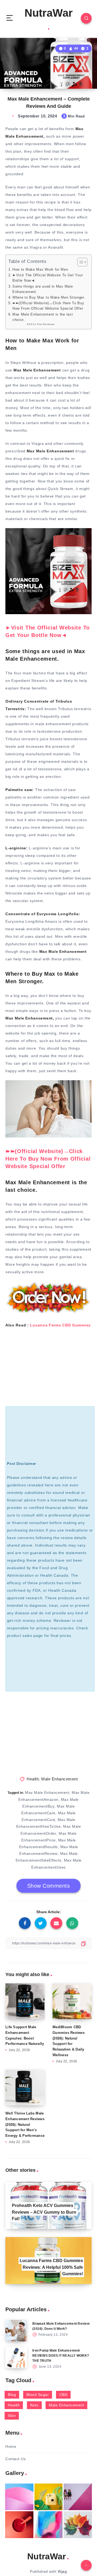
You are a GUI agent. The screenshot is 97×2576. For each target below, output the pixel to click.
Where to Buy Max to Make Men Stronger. (49, 298)
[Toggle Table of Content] (80, 262)
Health (33, 1779)
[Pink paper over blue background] (19, 2497)
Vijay (63, 2571)
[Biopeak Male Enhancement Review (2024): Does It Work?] (16, 2331)
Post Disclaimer (46, 324)
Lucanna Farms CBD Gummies (60, 1325)
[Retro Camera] (49, 2497)
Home (11, 2446)
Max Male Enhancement (47, 1793)
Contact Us (15, 2459)
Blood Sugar (38, 2395)
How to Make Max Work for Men (40, 270)
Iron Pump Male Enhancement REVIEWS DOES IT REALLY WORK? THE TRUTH (61, 2356)
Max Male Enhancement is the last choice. (43, 317)
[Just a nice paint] (49, 2525)
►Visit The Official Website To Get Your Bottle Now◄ (48, 278)
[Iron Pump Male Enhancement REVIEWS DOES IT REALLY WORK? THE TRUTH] (16, 2357)
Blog (12, 2395)
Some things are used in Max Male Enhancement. (43, 289)
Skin (12, 2416)
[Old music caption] (78, 2497)
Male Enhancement (59, 1779)
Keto (34, 2405)
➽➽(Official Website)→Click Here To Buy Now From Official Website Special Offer (48, 306)
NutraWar (49, 13)
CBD (63, 2395)
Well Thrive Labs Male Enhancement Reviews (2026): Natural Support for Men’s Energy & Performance (25, 2124)
